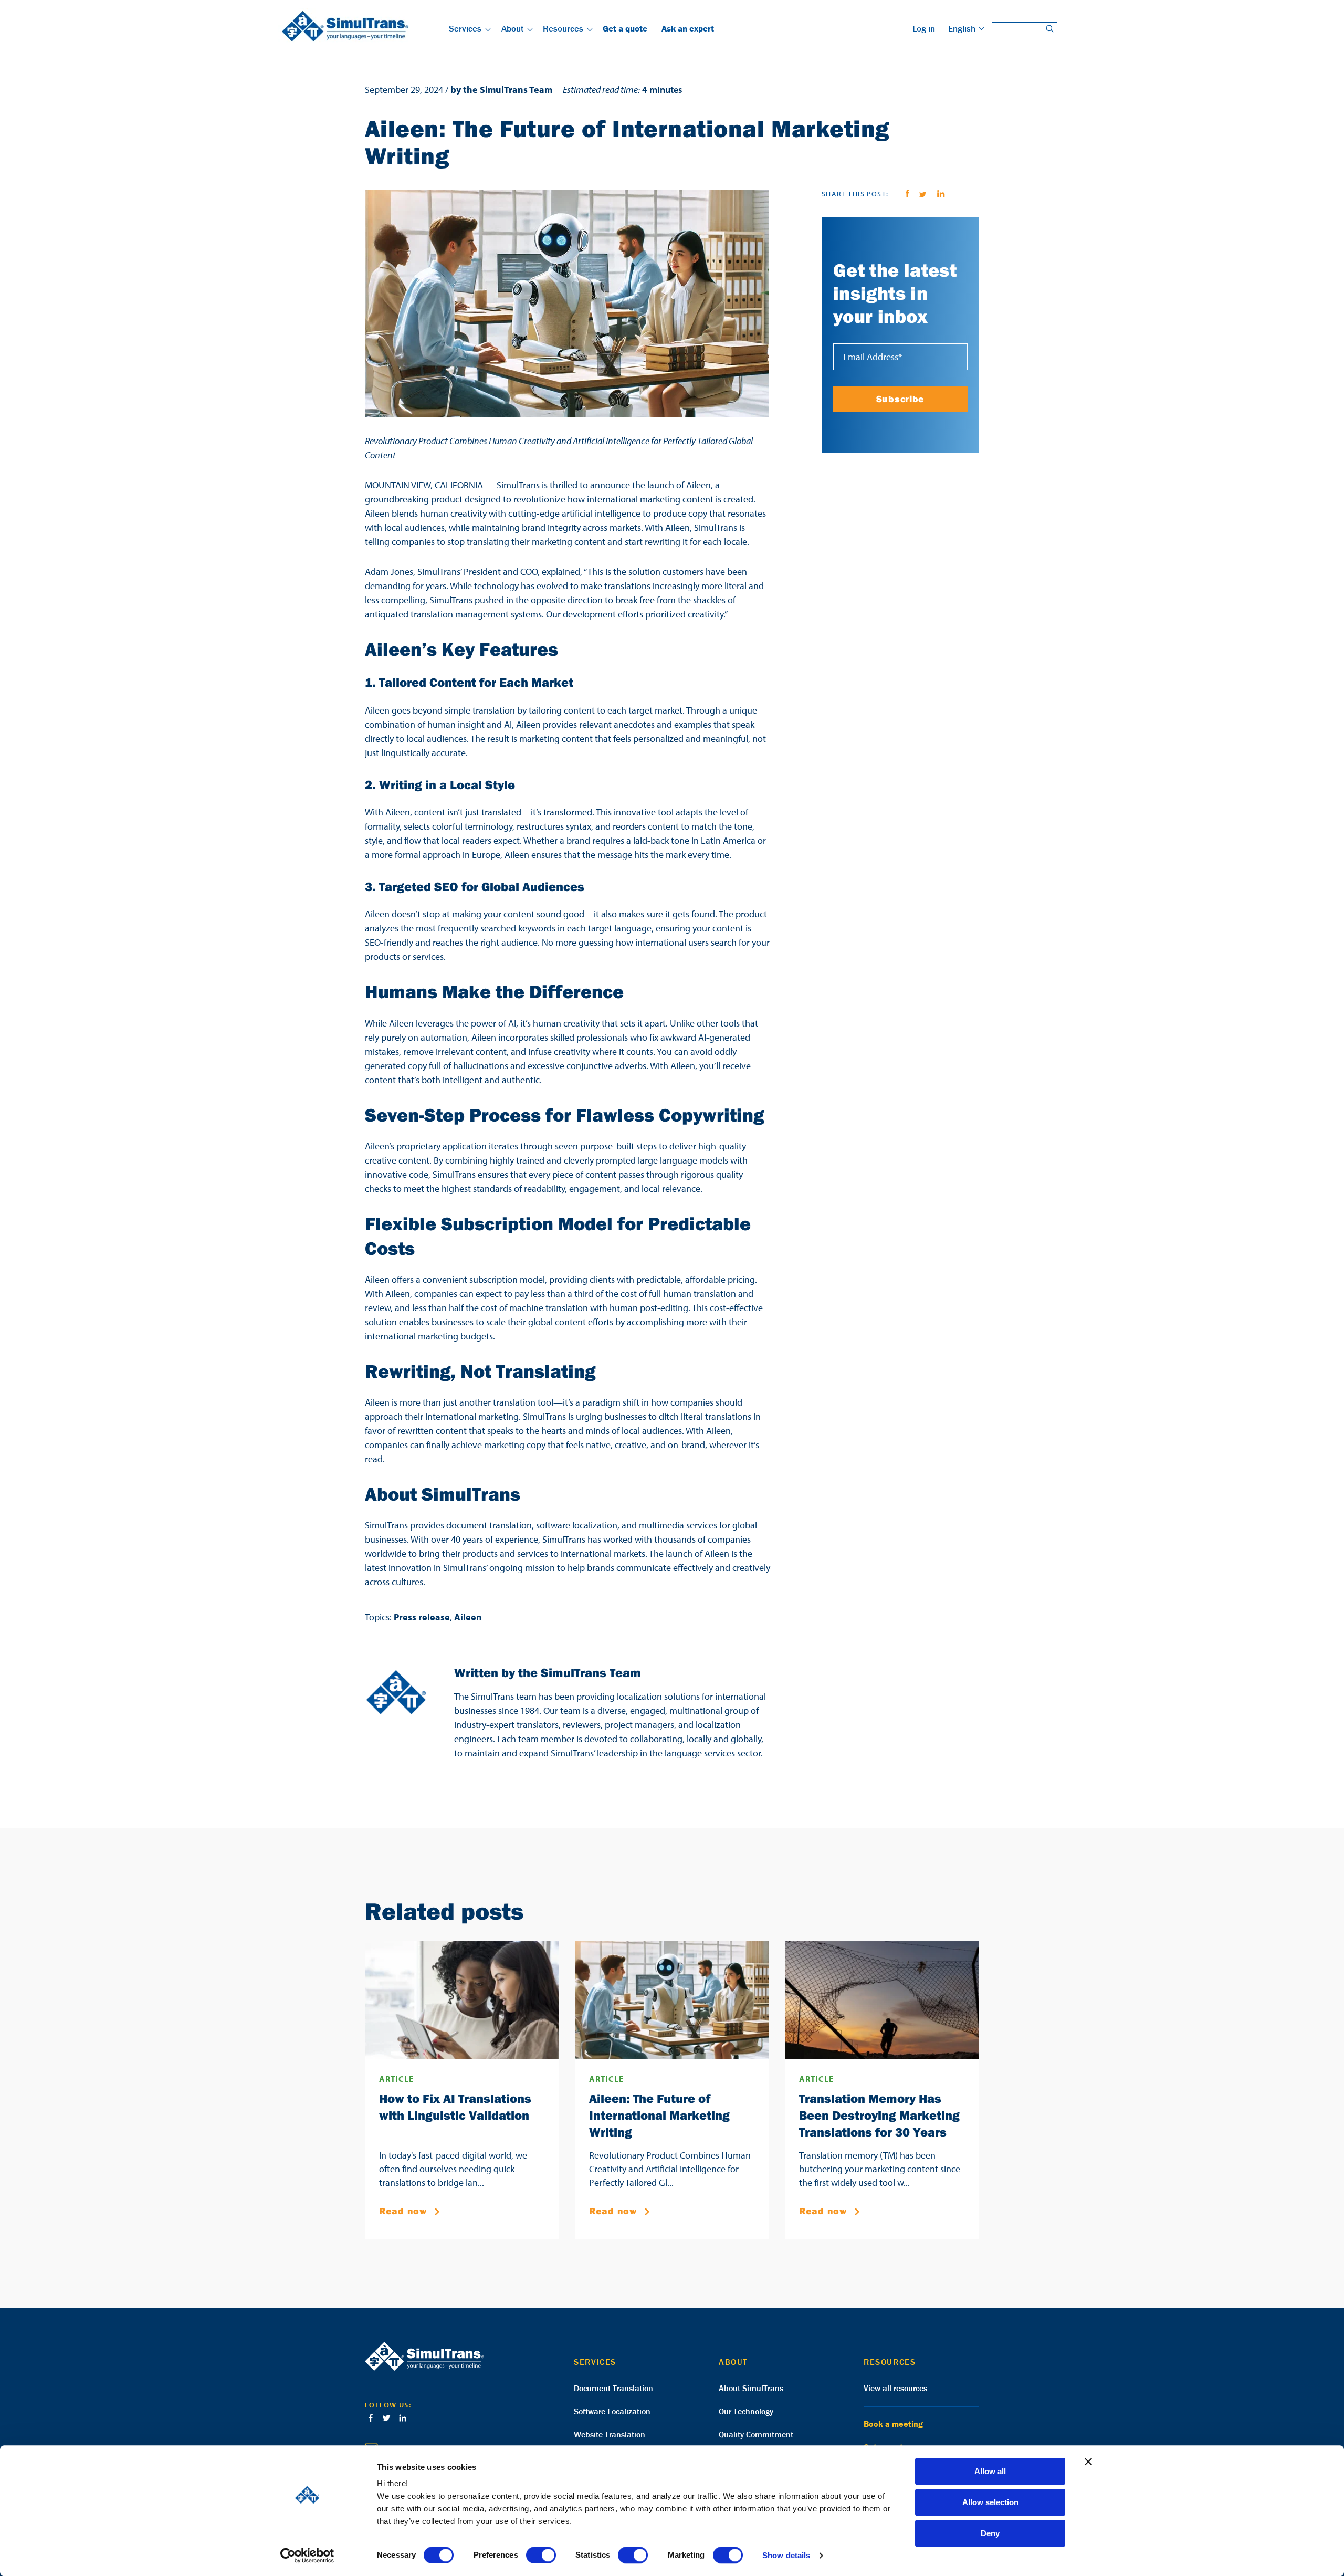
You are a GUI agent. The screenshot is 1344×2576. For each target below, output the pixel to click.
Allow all (990, 2471)
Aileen (468, 1617)
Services (465, 28)
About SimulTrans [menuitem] (751, 2388)
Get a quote (625, 28)
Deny (990, 2533)
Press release (422, 1617)
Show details (786, 2555)
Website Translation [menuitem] (610, 2434)
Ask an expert (688, 28)
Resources (563, 28)
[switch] (541, 2555)
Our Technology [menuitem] (746, 2411)
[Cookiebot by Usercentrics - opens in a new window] (307, 2556)
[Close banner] (1088, 2462)
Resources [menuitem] (890, 2362)
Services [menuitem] (595, 2362)
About (512, 28)
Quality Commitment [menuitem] (756, 2434)
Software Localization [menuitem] (612, 2411)
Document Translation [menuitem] (613, 2388)
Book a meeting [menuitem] (893, 2424)
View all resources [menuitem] (895, 2388)
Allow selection (990, 2502)
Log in (924, 28)
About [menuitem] (733, 2362)
